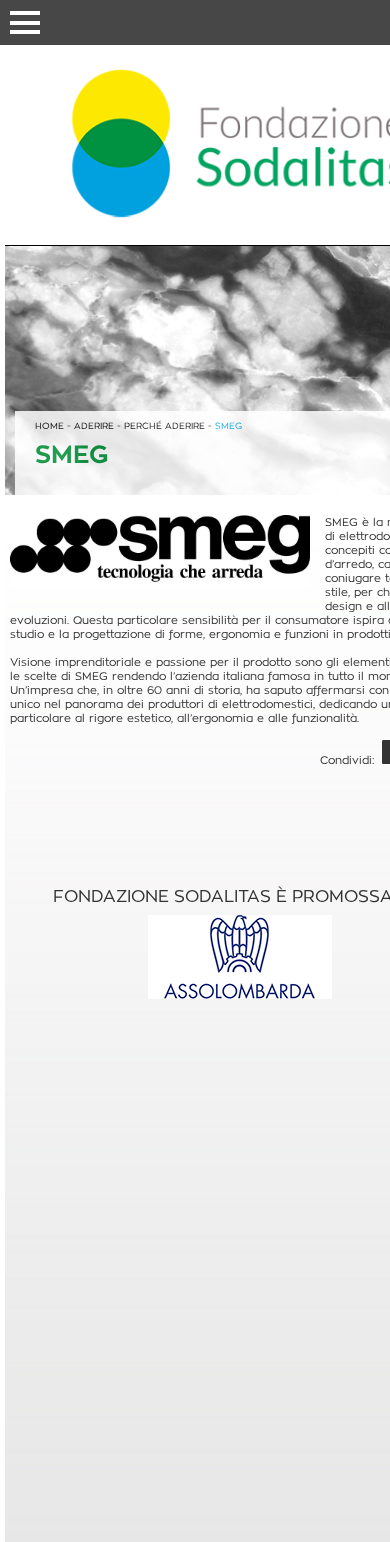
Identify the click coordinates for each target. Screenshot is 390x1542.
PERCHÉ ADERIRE (164, 426)
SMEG (228, 426)
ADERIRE (94, 426)
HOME (49, 426)
